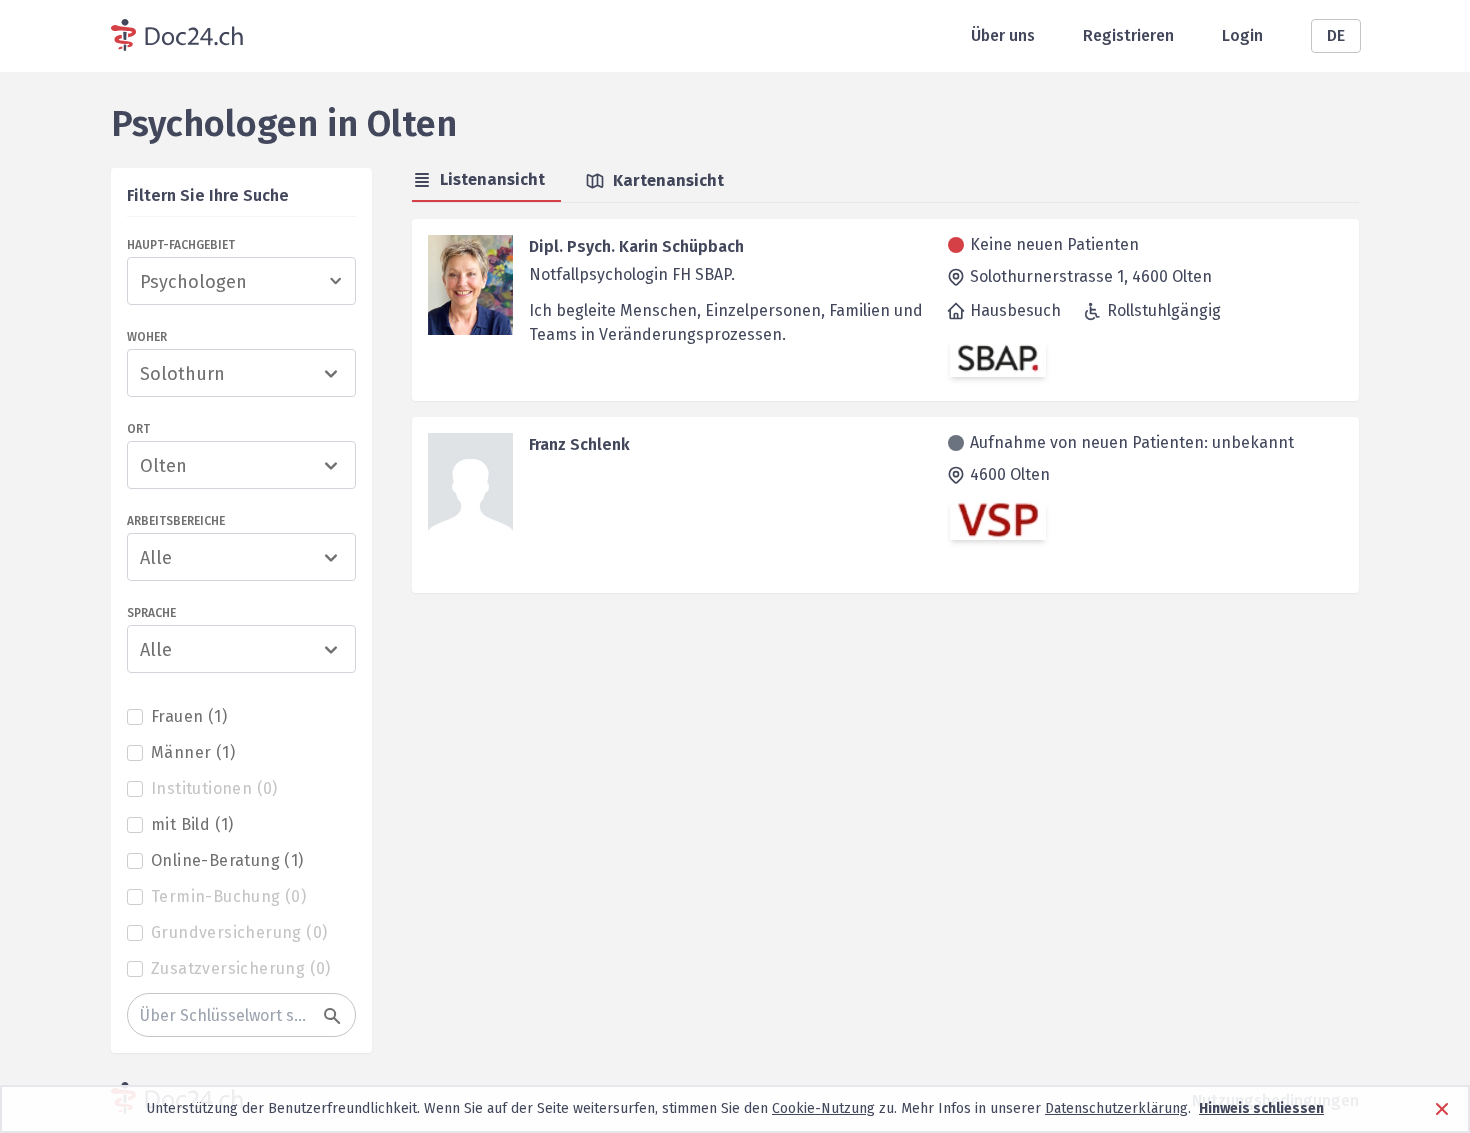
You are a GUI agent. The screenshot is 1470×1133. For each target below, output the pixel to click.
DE (1336, 35)
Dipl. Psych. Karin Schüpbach (636, 246)
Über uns (1003, 35)
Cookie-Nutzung (823, 1108)
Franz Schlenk (579, 444)
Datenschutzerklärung (1116, 1108)
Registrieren (1128, 35)
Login (1242, 35)
